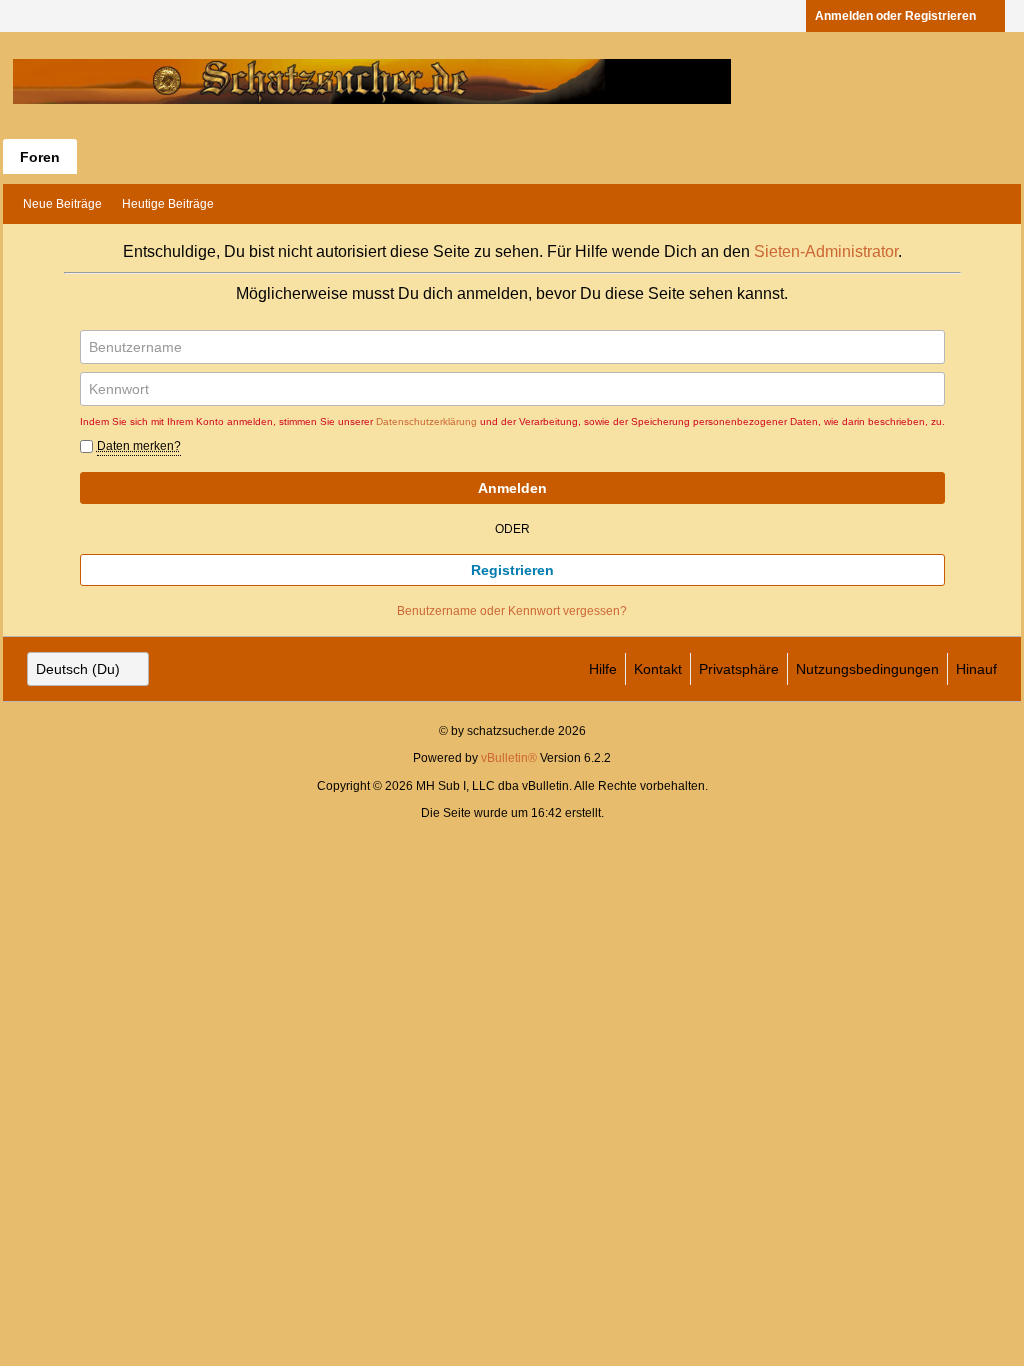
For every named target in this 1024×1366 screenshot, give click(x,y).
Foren (40, 157)
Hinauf (976, 669)
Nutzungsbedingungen (867, 669)
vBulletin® (509, 758)
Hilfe (603, 669)
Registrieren (512, 570)
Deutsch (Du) (78, 669)
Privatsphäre (739, 669)
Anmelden (512, 488)
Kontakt (658, 669)
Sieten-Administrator (826, 251)
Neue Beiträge (62, 204)
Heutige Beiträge (168, 204)
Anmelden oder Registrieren (895, 16)
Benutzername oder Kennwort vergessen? (512, 611)
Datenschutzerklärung (426, 421)
